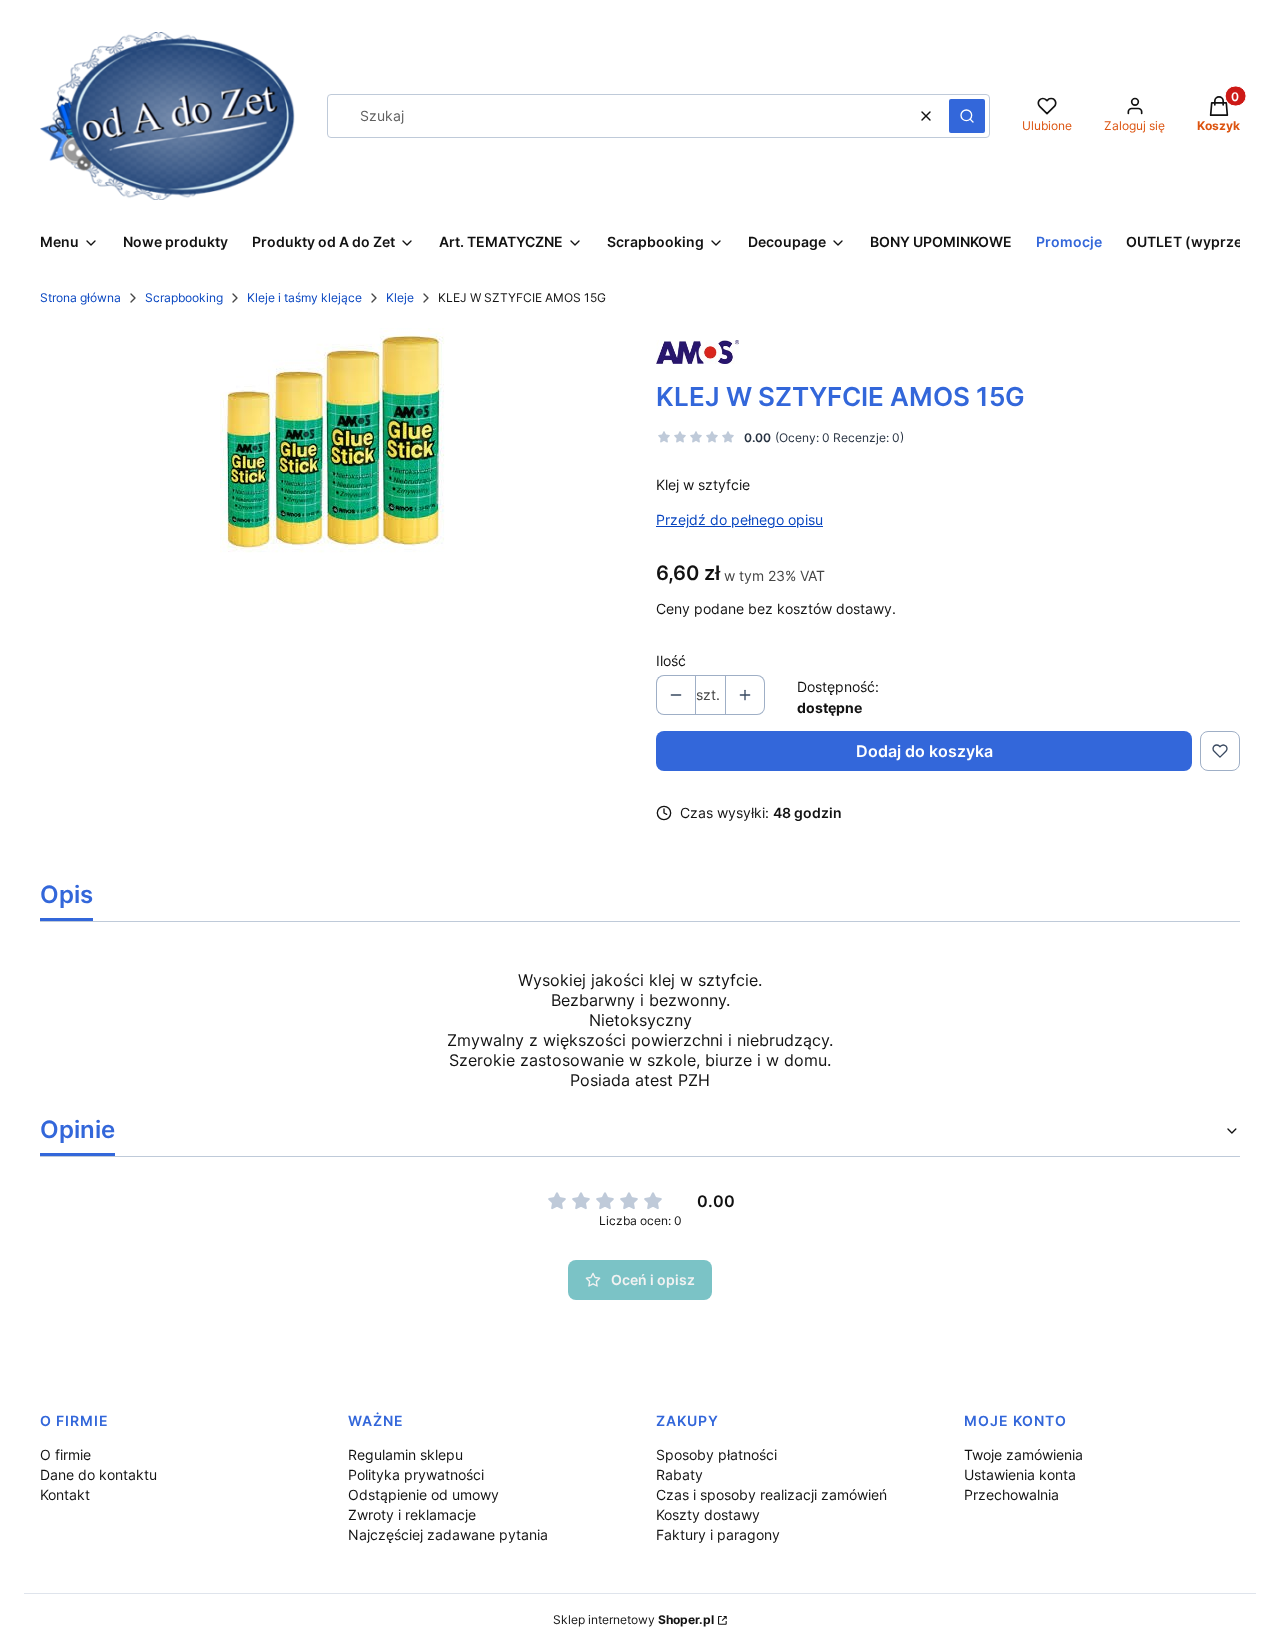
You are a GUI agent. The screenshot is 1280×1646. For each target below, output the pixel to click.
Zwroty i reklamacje (412, 1514)
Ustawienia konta (1020, 1474)
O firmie (65, 1454)
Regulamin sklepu (405, 1454)
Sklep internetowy (633, 1619)
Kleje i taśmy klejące (304, 297)
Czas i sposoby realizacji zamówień (771, 1494)
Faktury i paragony (718, 1534)
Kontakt (65, 1494)
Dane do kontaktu (98, 1474)
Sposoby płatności (716, 1454)
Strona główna (80, 297)
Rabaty (679, 1474)
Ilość (671, 660)
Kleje (400, 297)
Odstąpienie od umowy (423, 1494)
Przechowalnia (1011, 1494)
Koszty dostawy (708, 1514)
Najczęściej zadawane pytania (448, 1534)
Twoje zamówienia (1023, 1454)
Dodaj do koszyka (924, 751)
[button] (967, 116)
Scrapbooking (184, 297)
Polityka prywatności (416, 1474)
